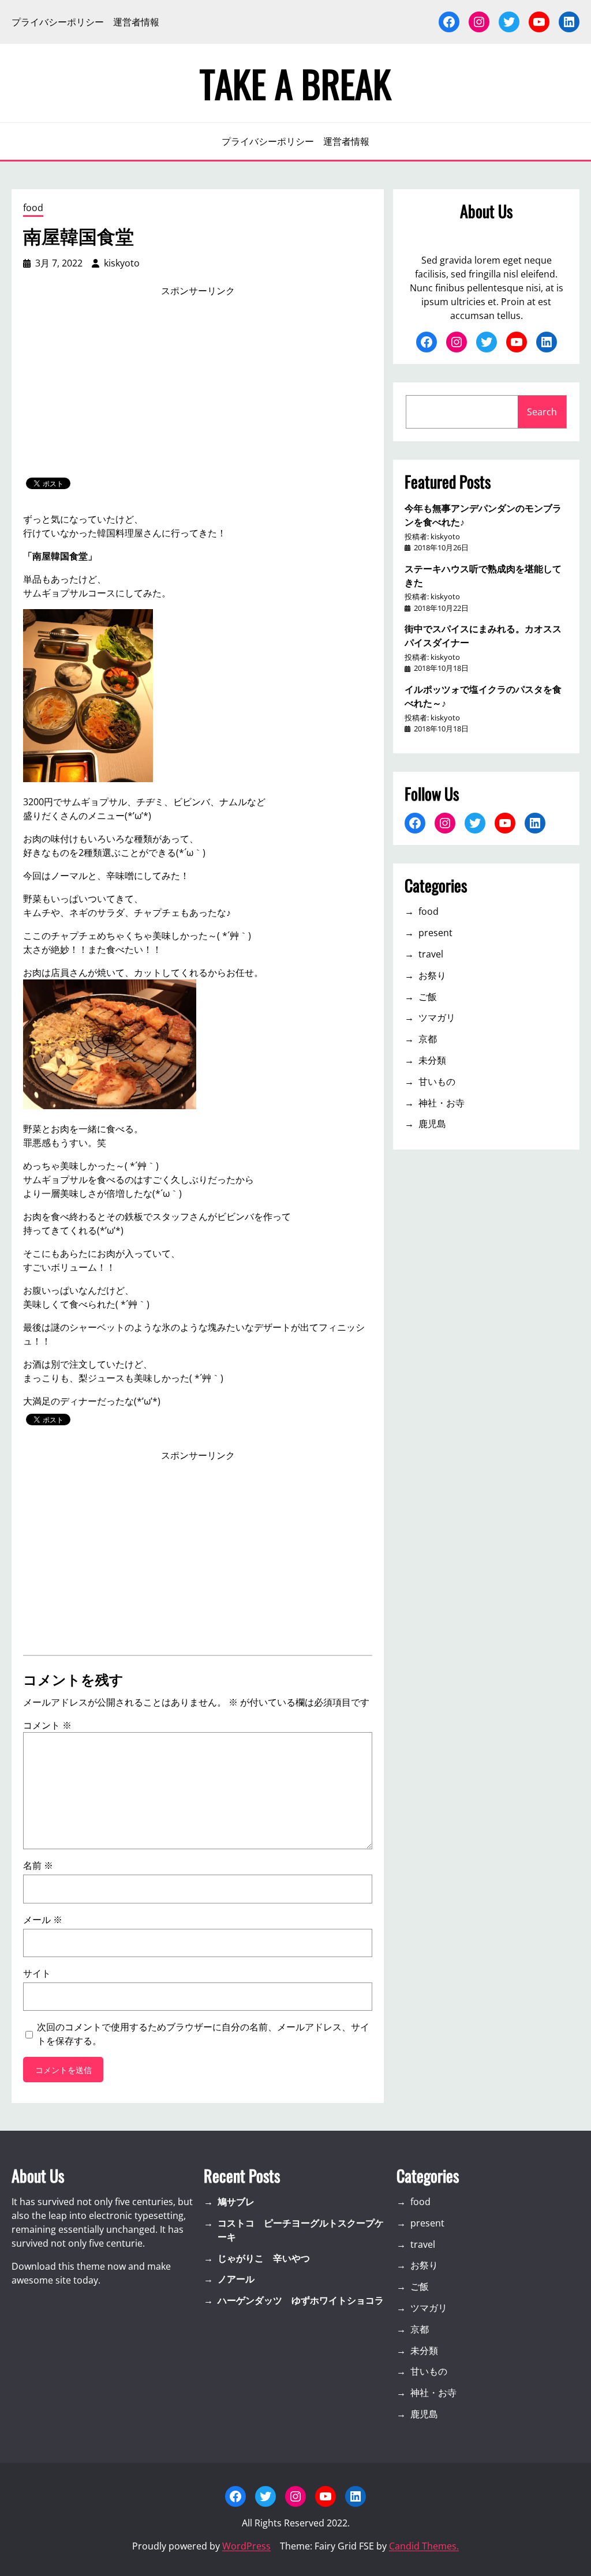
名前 (38, 1865)
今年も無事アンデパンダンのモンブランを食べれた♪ (483, 515)
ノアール (236, 2279)
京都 (428, 1039)
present (435, 933)
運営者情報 (136, 22)
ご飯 (428, 997)
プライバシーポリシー (58, 22)
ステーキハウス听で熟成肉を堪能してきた (483, 575)
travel (431, 954)
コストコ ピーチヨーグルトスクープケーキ (301, 2230)
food (33, 208)
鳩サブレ (236, 2202)
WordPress (246, 2546)
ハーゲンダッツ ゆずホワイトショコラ (301, 2300)
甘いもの (437, 1082)
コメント (47, 1725)
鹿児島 (432, 1124)
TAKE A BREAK (295, 83)
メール (43, 1920)
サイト (37, 1973)
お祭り (432, 975)
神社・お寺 (442, 1103)
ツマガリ (437, 1017)
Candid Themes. (424, 2546)
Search (542, 412)
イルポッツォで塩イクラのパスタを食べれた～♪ (483, 696)
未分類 (432, 1060)
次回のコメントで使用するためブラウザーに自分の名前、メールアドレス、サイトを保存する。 (203, 2034)
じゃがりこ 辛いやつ (264, 2258)
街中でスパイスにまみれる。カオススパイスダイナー (483, 635)
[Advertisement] (198, 388)
